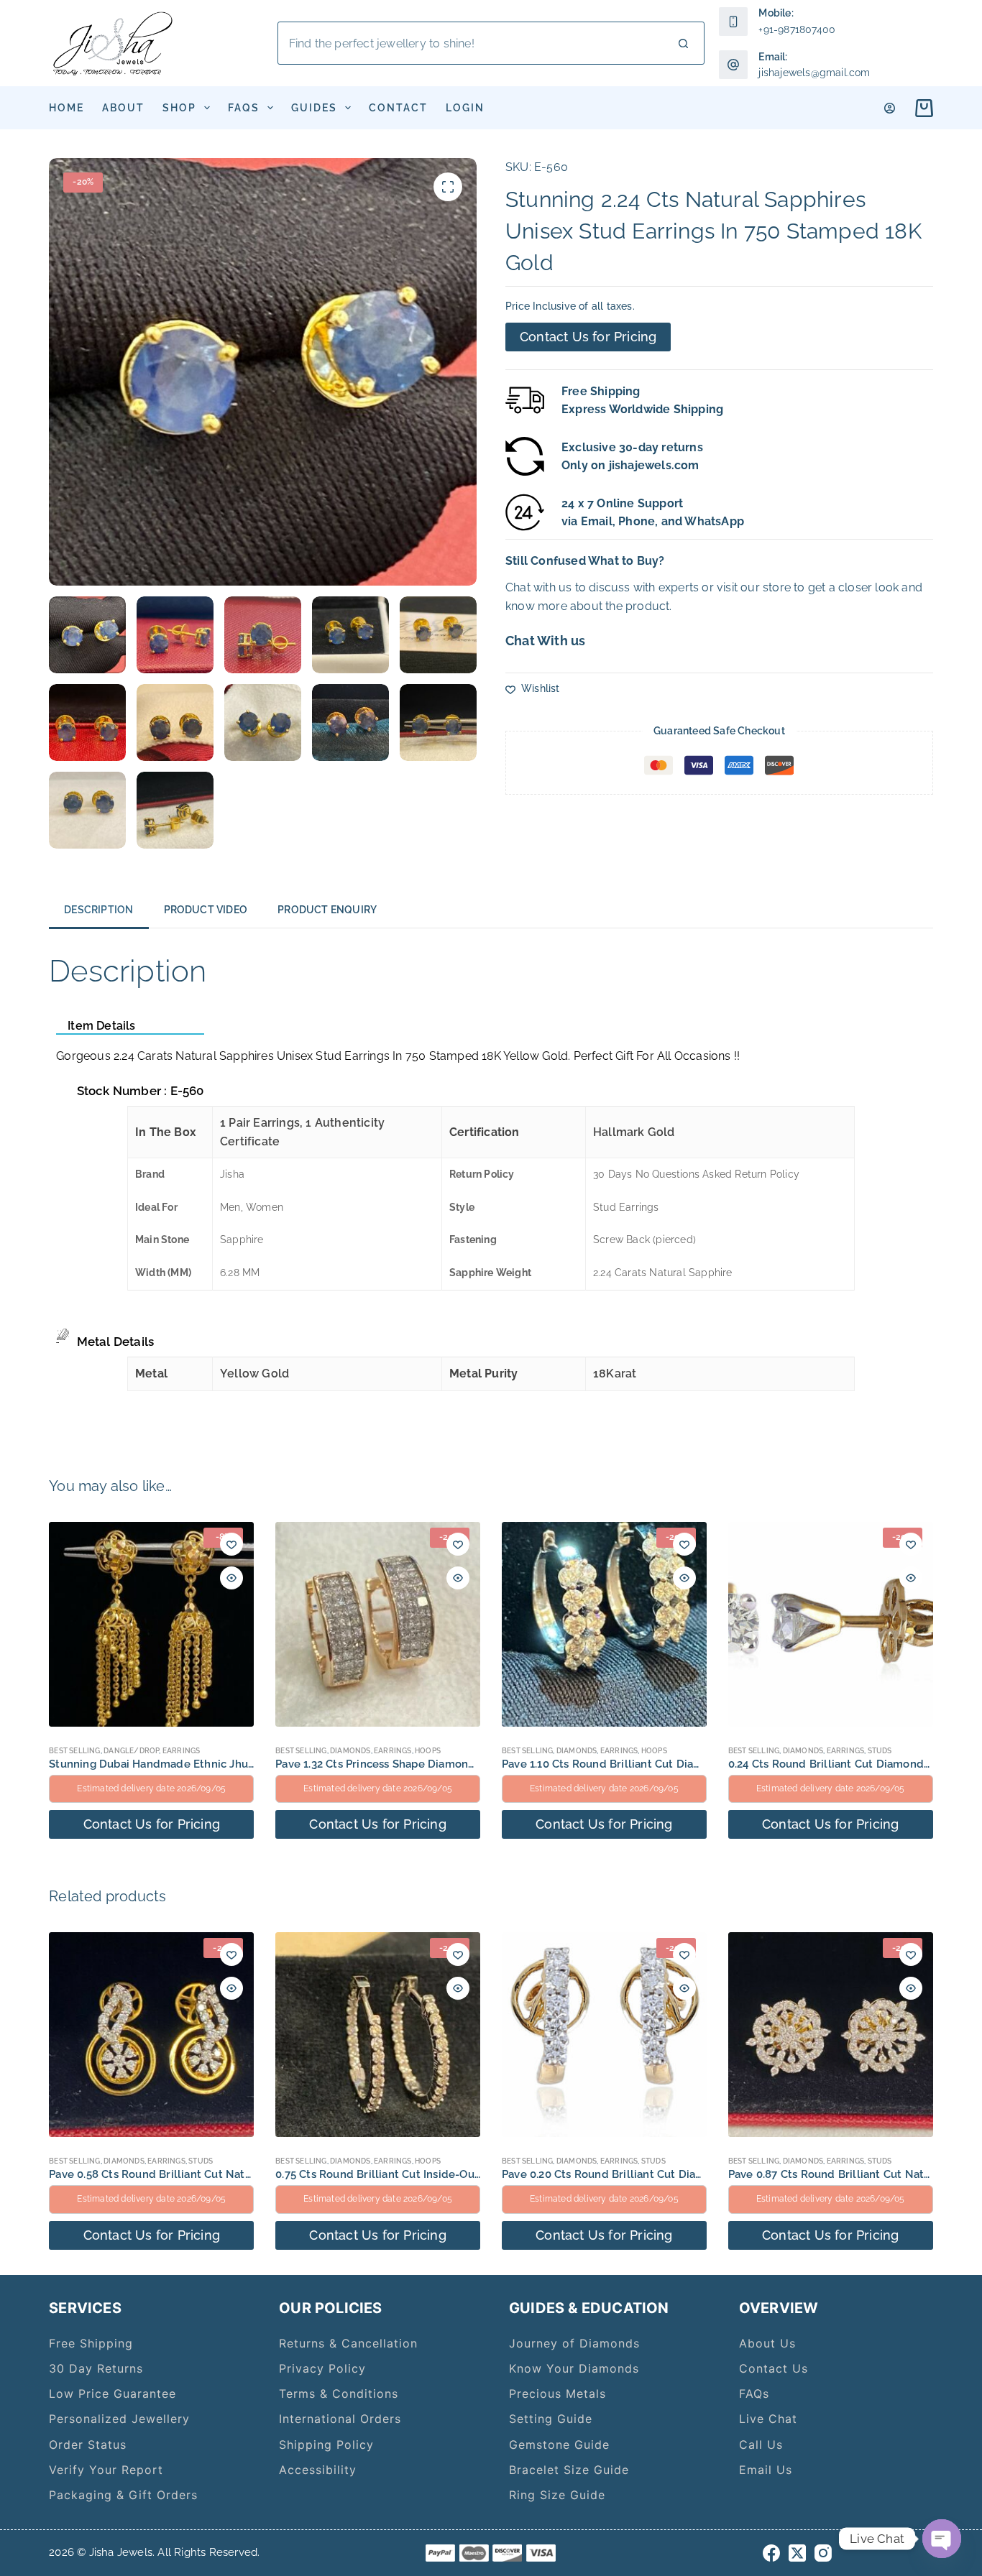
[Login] (890, 108)
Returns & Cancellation (348, 2343)
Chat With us (545, 641)
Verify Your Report (106, 2470)
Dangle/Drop (131, 1751)
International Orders (340, 2419)
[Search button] (683, 43)
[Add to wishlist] (231, 1544)
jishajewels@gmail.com (814, 73)
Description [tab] (98, 910)
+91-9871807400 (797, 29)
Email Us (766, 2470)
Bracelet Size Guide (569, 2470)
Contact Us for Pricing (588, 337)
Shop (179, 108)
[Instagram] (823, 2553)
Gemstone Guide (559, 2445)
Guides (314, 108)
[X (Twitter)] (797, 2553)
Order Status (88, 2445)
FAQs (244, 108)
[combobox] (471, 43)
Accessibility (318, 2470)
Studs (880, 1751)
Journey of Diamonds (574, 2343)
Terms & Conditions (339, 2393)
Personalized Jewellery (119, 2419)
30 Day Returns (96, 2368)
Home (66, 108)
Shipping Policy (326, 2445)
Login (465, 108)
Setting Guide (551, 2419)
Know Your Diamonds (574, 2368)
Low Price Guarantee (113, 2393)
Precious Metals (557, 2393)
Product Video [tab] (206, 910)
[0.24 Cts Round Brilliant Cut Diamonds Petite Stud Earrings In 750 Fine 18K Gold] (831, 1624)
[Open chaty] (942, 2539)
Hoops (428, 1751)
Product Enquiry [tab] (327, 910)
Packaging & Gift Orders (123, 2495)
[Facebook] (771, 2553)
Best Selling (74, 1751)
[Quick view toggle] (231, 1578)
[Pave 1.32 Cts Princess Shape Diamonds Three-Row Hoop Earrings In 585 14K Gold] (378, 1624)
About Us (767, 2343)
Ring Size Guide (557, 2495)
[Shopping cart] (921, 108)
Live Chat (768, 2419)
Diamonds (350, 1751)
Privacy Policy (322, 2368)
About (123, 108)
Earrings (182, 1751)
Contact (398, 108)
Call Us (761, 2445)
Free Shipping (91, 2343)
